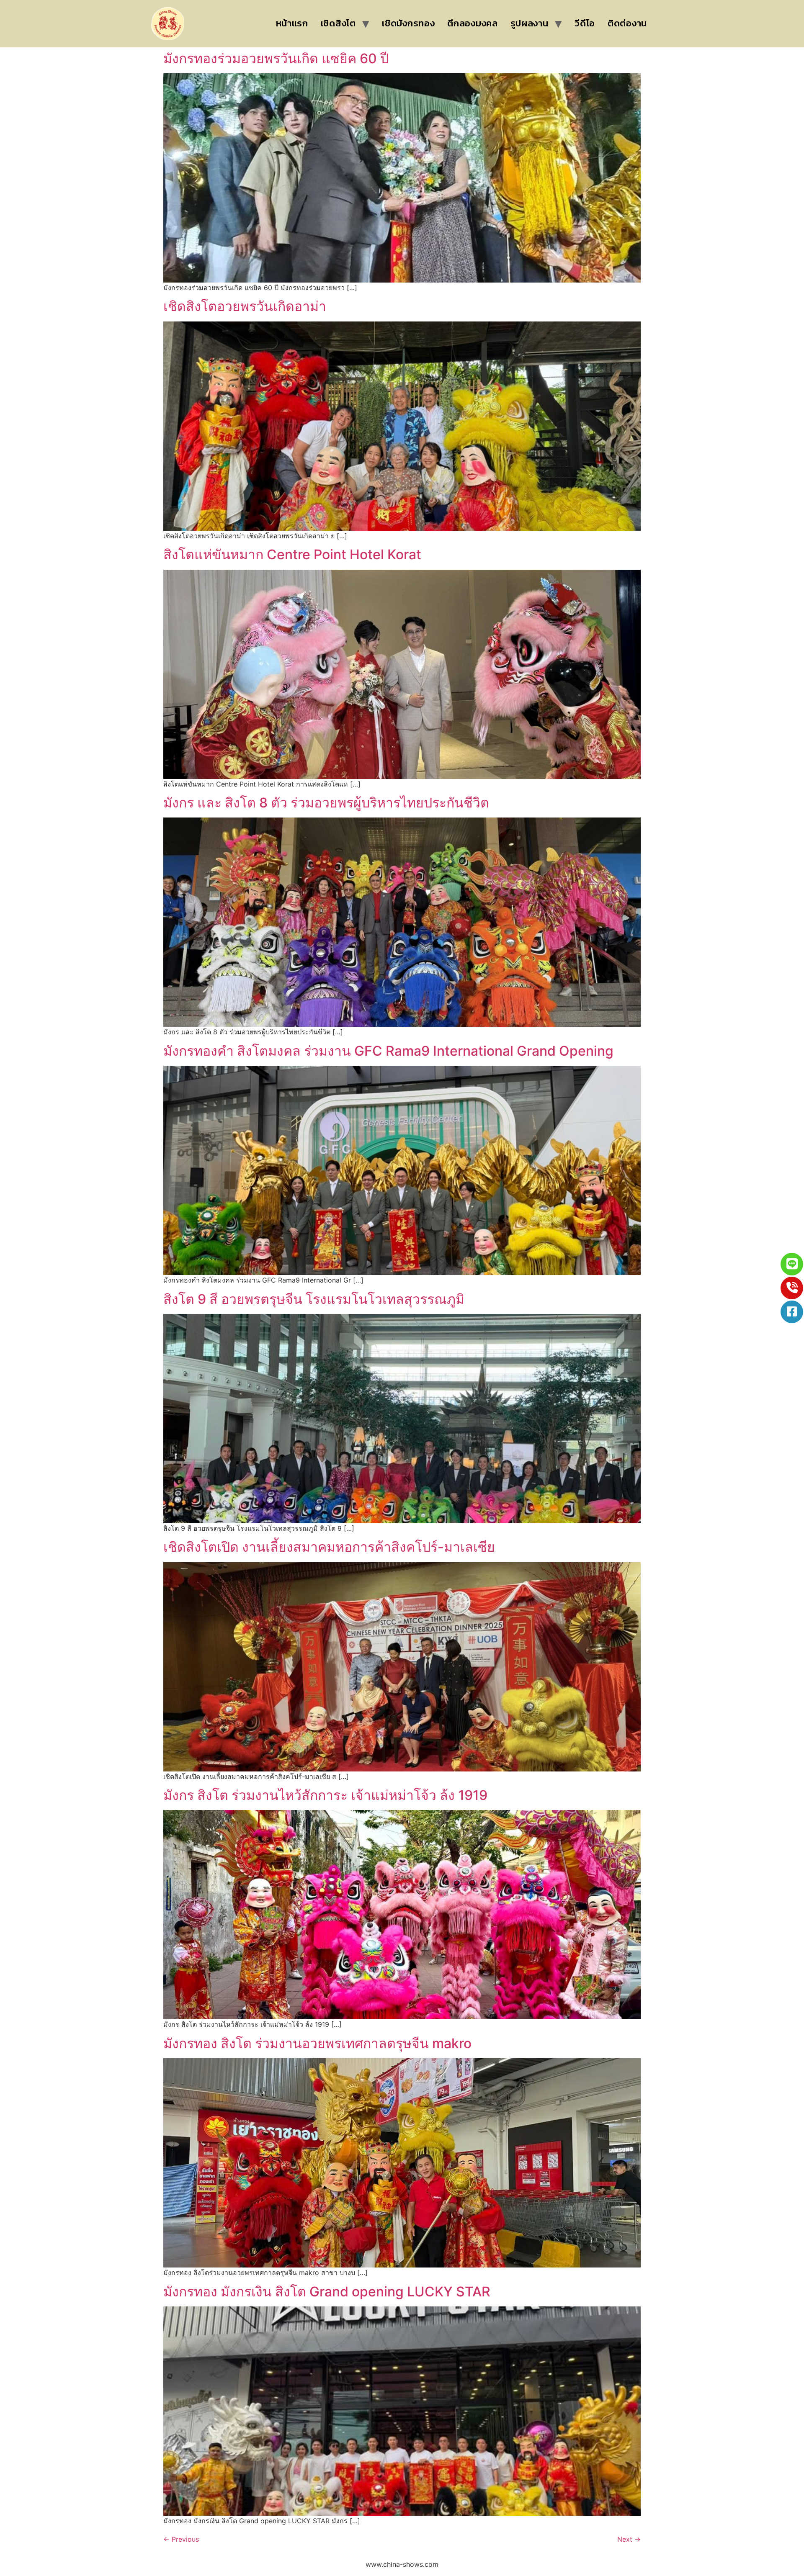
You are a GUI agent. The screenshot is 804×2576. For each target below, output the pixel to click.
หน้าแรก (292, 23)
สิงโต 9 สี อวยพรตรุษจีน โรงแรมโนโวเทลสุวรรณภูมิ (314, 1299)
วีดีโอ (585, 23)
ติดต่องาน (627, 23)
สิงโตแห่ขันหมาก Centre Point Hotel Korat (292, 554)
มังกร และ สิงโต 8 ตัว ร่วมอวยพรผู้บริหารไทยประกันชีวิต (326, 803)
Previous (181, 2539)
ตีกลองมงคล (472, 23)
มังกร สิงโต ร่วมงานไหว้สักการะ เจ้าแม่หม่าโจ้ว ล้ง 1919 (325, 1795)
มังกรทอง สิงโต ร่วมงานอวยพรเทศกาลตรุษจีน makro (317, 2043)
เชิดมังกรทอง (408, 23)
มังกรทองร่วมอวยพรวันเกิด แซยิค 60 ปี (276, 58)
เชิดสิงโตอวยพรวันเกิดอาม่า (245, 306)
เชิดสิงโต (338, 23)
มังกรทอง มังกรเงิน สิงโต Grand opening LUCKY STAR (327, 2292)
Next (629, 2539)
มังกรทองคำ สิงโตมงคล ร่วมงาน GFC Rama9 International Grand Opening (388, 1051)
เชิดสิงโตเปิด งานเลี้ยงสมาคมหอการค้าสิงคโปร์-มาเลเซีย (329, 1547)
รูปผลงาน (530, 23)
